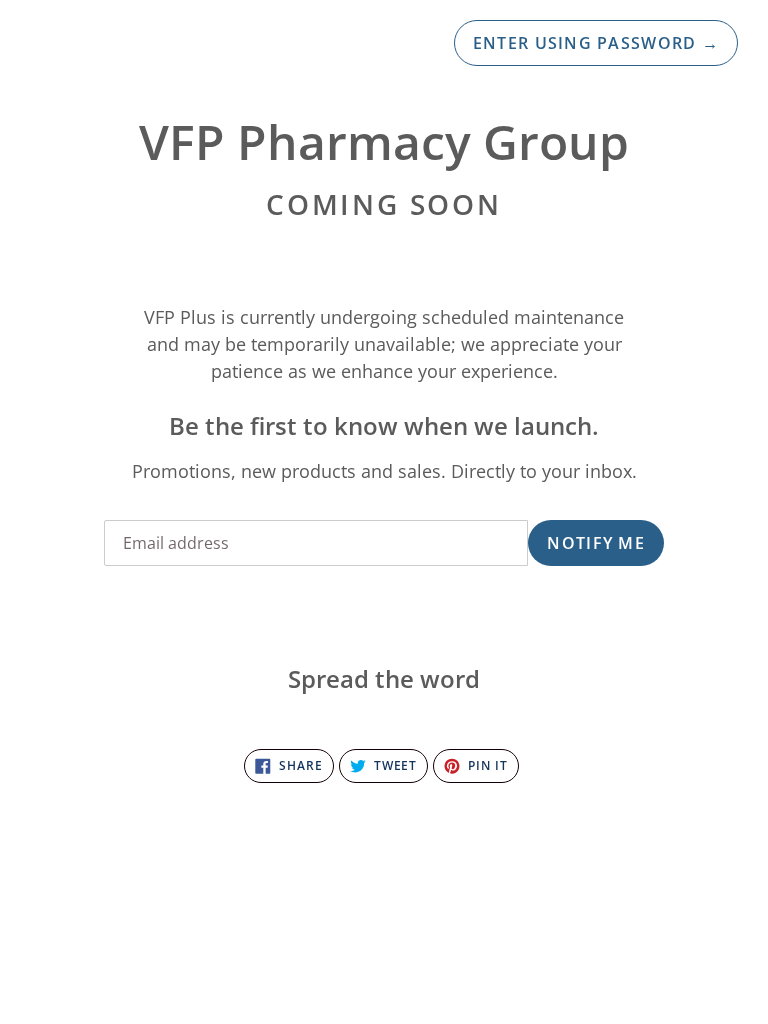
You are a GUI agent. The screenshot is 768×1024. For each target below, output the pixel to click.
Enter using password (596, 43)
